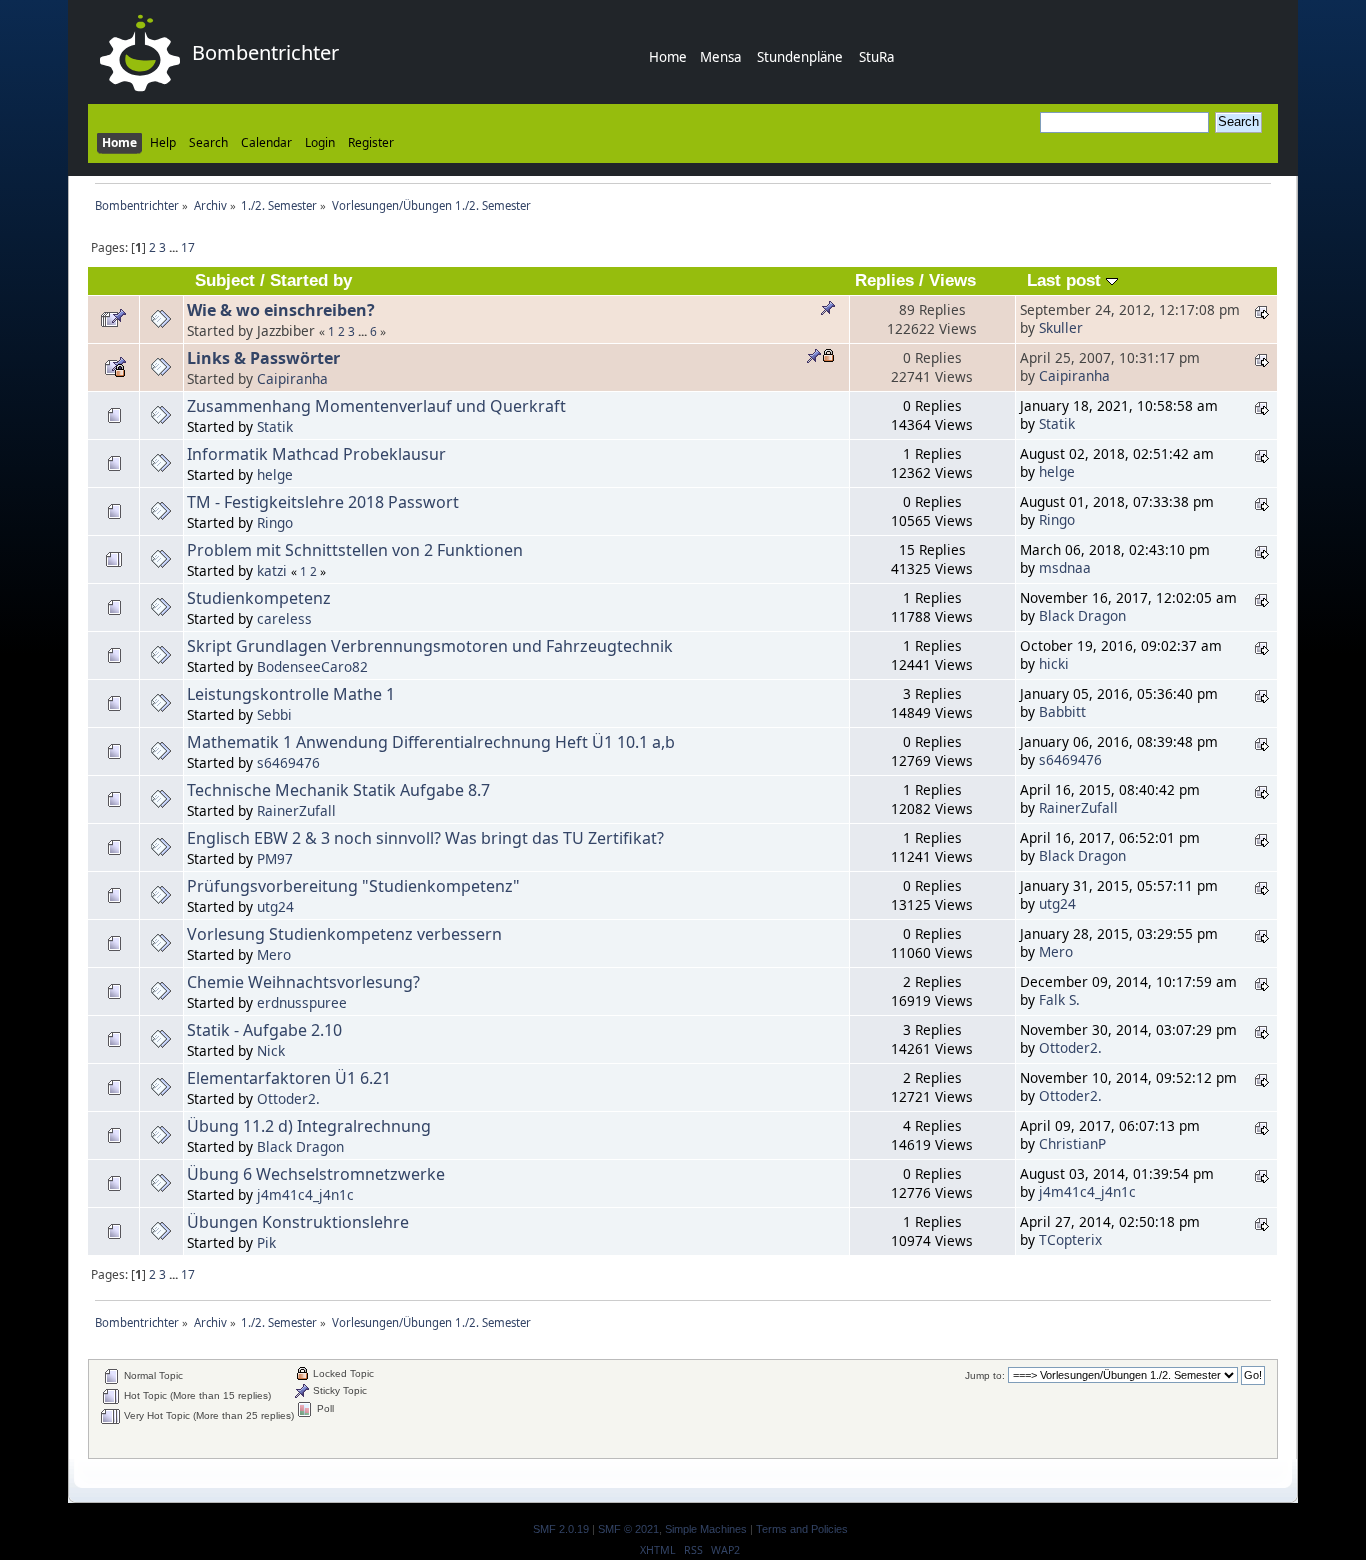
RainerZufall (296, 810)
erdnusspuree (302, 1002)
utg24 (275, 906)
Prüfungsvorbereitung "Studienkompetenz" (353, 886)
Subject (225, 280)
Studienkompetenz (259, 598)
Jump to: (985, 1375)
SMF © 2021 (628, 1529)
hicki (1054, 663)
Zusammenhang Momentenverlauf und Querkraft (376, 406)
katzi (272, 570)
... (175, 247)
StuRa (876, 57)
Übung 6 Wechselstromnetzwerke (316, 1174)
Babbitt (1062, 711)
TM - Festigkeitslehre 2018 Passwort (323, 502)
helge (275, 474)
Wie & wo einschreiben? (281, 310)
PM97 (275, 858)
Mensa (720, 57)
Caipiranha (292, 378)
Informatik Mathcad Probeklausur (316, 454)
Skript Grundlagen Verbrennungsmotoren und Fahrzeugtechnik (430, 646)
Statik (275, 426)
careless (284, 618)
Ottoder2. (1070, 1047)
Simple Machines (706, 1529)
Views (952, 280)
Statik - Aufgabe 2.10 (264, 1030)
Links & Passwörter (263, 358)
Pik (266, 1242)
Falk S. (1059, 999)
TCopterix (1070, 1239)
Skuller (1061, 327)
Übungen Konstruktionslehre (298, 1222)
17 (188, 247)
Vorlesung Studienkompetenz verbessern (344, 934)
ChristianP (1072, 1143)
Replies (884, 280)
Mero (274, 954)
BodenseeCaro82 (312, 666)
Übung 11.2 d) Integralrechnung (309, 1126)
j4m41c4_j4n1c (305, 1194)
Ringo (275, 522)
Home (668, 57)
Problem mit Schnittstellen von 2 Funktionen (355, 550)
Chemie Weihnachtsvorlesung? (303, 982)
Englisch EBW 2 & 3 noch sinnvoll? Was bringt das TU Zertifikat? (425, 838)
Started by (311, 280)
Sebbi (274, 714)
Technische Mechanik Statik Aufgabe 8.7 (338, 790)
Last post (1066, 280)
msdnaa (1065, 567)
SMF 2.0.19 (561, 1529)
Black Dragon (1082, 615)
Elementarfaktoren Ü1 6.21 (289, 1078)
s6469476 (288, 762)
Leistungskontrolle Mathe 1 (291, 694)
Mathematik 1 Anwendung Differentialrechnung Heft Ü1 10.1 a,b (431, 742)
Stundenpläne (800, 57)
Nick (271, 1050)
